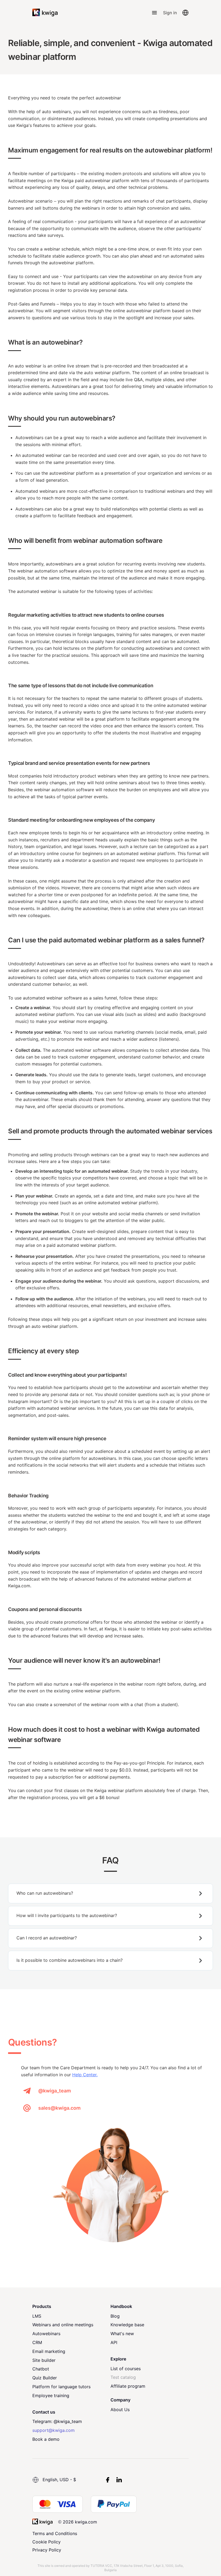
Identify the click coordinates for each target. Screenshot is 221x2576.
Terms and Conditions (55, 2533)
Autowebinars (46, 2334)
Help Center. (85, 2075)
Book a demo (46, 2439)
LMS (37, 2316)
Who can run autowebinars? (45, 1893)
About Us (120, 2410)
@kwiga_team (55, 2091)
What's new (122, 2334)
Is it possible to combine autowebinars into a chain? (70, 1960)
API (114, 2342)
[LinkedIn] (119, 2480)
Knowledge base (127, 2325)
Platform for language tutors (61, 2387)
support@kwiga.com (53, 2430)
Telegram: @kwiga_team (57, 2421)
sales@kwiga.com (59, 2108)
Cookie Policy (46, 2542)
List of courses (126, 2369)
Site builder (44, 2360)
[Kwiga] (45, 13)
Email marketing (49, 2351)
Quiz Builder (45, 2378)
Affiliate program (128, 2386)
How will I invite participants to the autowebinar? (67, 1915)
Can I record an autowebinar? (47, 1938)
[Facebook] (108, 2480)
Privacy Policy (47, 2550)
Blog (115, 2316)
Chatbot (41, 2369)
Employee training (51, 2396)
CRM (37, 2342)
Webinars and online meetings (63, 2325)
